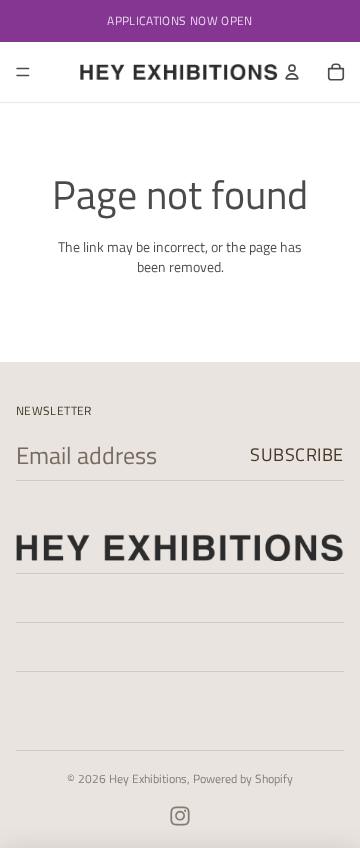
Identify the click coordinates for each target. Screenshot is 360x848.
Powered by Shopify (243, 778)
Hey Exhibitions (148, 778)
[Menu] (23, 72)
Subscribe (297, 454)
